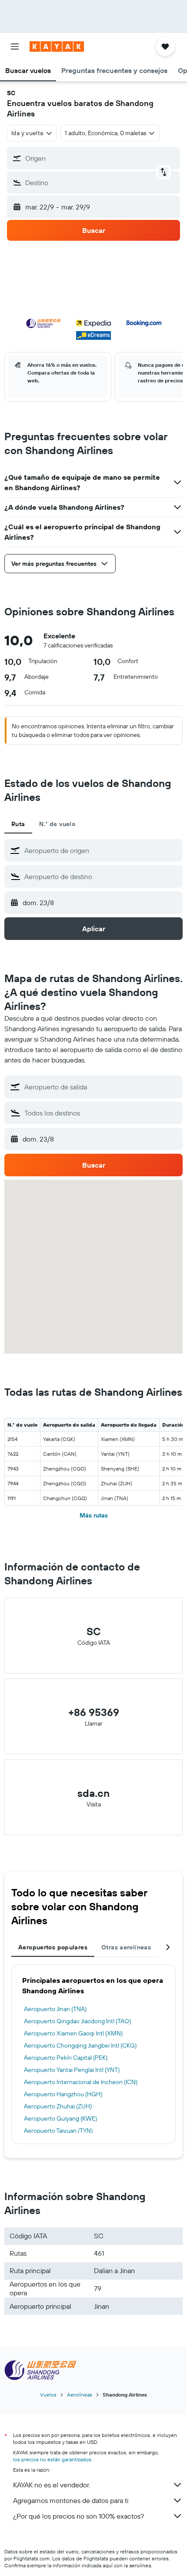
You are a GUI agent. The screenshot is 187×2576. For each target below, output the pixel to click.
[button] (15, 46)
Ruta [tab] (18, 824)
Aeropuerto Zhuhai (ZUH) (58, 2106)
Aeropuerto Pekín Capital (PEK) (66, 2058)
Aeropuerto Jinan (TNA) (55, 2009)
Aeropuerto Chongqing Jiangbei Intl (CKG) (80, 2045)
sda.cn (93, 1793)
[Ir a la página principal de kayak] (57, 46)
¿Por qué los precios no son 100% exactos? (78, 2516)
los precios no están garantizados (52, 2459)
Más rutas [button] (94, 1515)
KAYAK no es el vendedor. (52, 2485)
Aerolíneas (80, 2395)
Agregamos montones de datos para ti (71, 2500)
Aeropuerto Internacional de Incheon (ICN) (81, 2082)
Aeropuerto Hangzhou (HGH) (63, 2094)
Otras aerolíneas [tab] (126, 1947)
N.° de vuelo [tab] (57, 824)
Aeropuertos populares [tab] (53, 1947)
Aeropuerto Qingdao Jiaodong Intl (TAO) (77, 2021)
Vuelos (48, 2395)
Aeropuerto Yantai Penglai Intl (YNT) (72, 2070)
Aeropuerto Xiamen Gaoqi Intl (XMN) (73, 2033)
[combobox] (101, 850)
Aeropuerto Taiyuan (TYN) (58, 2131)
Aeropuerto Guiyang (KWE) (60, 2118)
